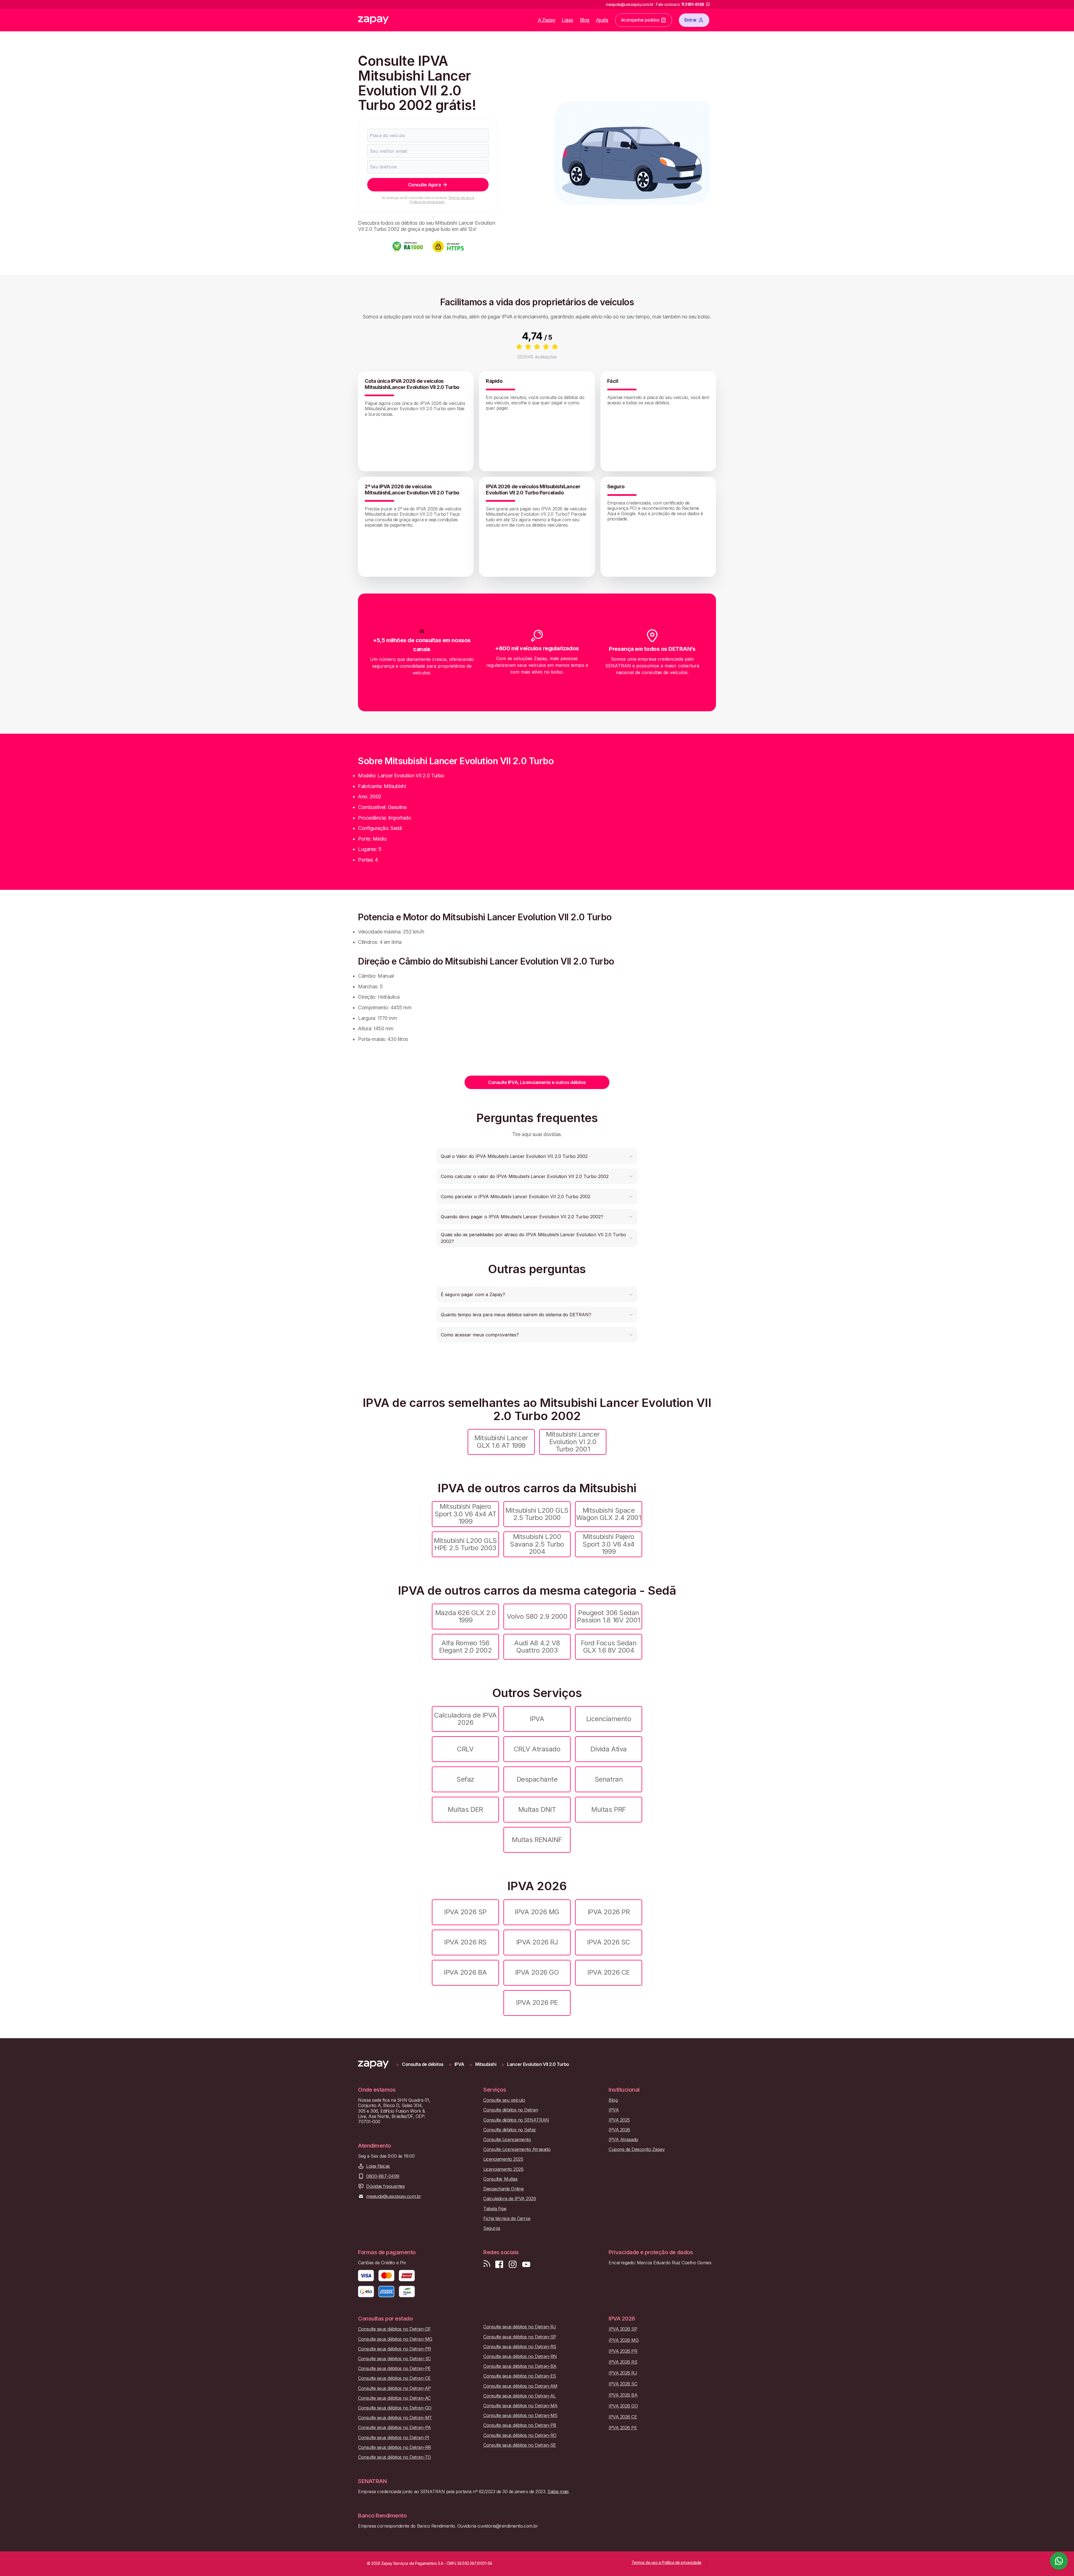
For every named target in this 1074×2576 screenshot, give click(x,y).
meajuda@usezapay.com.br (394, 2196)
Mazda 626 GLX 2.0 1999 (466, 1616)
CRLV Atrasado (537, 1749)
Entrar (691, 20)
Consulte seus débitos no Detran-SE (520, 2445)
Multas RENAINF (537, 1840)
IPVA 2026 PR (609, 1912)
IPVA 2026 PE (537, 2003)
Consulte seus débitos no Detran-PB (520, 2425)
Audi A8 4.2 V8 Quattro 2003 (537, 1647)
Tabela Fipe (495, 2209)
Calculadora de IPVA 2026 (465, 1719)
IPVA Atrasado (623, 2140)
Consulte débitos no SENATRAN (516, 2120)
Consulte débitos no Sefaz (510, 2130)
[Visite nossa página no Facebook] (499, 2264)
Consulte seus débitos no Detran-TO (394, 2457)
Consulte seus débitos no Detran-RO (520, 2435)
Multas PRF (608, 1809)
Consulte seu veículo (504, 2100)
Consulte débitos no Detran (511, 2110)
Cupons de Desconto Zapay (637, 2149)
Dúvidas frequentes (385, 2186)
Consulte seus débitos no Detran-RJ (520, 2327)
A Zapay (547, 20)
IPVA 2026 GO (537, 1972)
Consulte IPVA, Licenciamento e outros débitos (537, 1082)
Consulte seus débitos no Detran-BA (520, 2366)
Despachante (537, 1779)
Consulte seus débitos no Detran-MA (520, 2406)
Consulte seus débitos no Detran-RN (520, 2356)
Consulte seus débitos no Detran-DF (394, 2329)
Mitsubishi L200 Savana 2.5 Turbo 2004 (537, 1544)
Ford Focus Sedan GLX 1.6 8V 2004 (609, 1647)
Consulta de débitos (423, 2064)
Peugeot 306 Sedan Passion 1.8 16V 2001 (608, 1616)
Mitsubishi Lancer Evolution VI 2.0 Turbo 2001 (573, 1442)
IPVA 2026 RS (465, 1942)
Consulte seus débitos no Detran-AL (520, 2396)
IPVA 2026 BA (465, 1972)
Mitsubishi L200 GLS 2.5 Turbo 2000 (537, 1514)
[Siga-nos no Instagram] (513, 2264)
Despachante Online (503, 2189)
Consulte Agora (424, 185)
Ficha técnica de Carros (507, 2219)
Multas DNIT (537, 1809)
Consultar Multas (500, 2179)
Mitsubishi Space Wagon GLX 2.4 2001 (609, 1514)
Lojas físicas (378, 2166)
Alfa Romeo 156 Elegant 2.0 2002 (465, 1647)
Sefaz (465, 1779)
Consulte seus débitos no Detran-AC (394, 2398)
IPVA (537, 1719)
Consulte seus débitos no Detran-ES (520, 2376)
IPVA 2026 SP (465, 1912)
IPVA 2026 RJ (537, 1942)
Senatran (609, 1779)
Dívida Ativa (608, 1749)
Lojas (568, 20)
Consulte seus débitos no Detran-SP (520, 2337)
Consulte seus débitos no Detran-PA (394, 2428)
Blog (585, 20)
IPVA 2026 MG (537, 1912)
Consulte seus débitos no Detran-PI (394, 2438)
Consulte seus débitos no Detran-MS (520, 2416)
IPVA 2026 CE (608, 1972)
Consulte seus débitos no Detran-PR (394, 2349)
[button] (537, 1156)
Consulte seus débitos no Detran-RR (394, 2447)
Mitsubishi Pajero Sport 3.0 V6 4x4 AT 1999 (466, 1514)
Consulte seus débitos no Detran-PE (394, 2369)
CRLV (465, 1749)
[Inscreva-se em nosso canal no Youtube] (526, 2264)
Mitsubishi (486, 2064)
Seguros (492, 2228)
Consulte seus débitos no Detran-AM (520, 2386)
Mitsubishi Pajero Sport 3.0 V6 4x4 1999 (608, 1544)
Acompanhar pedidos (640, 20)
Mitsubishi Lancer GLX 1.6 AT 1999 (501, 1441)
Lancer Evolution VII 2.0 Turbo (538, 2064)
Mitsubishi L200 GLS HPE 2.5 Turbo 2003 (465, 1544)
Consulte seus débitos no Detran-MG (395, 2339)
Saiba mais (558, 2491)
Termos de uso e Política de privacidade (442, 200)
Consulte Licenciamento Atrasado (517, 2149)
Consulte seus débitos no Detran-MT (395, 2418)
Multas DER (465, 1809)
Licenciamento (609, 1719)
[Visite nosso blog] (487, 2264)
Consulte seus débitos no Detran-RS (520, 2347)
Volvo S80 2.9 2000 (537, 1616)
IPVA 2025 (619, 2120)
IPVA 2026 (619, 2130)
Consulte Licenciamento (507, 2140)
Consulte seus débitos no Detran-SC (394, 2359)
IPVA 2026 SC (608, 1942)
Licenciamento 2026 (503, 2169)
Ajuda (602, 20)
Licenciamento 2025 (503, 2159)
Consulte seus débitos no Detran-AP (394, 2388)
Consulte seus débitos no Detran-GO (395, 2408)
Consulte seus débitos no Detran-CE (394, 2378)
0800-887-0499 (383, 2176)
